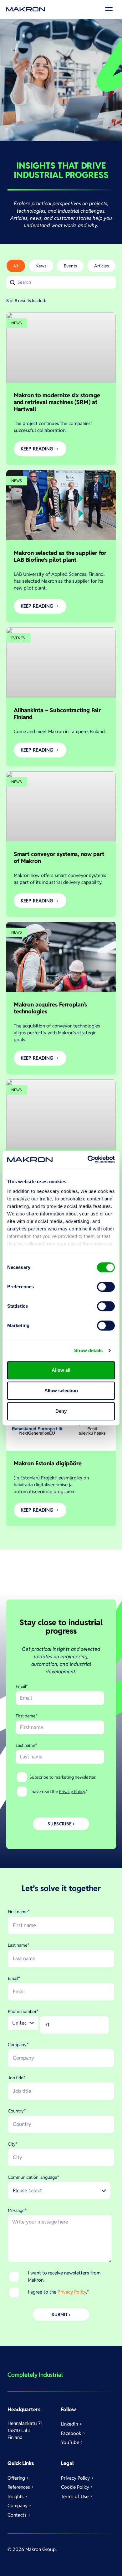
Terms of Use (75, 2496)
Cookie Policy (75, 2487)
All (16, 266)
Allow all (61, 1370)
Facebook (71, 2433)
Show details (88, 1350)
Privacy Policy (72, 1792)
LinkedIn (69, 2424)
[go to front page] (26, 9)
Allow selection (61, 1390)
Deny (61, 1411)
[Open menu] (109, 9)
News (41, 266)
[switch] (106, 1287)
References (19, 2487)
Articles (102, 266)
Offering (16, 2478)
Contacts (17, 2515)
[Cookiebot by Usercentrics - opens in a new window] (88, 1159)
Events (70, 266)
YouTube (70, 2442)
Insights (16, 2496)
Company (18, 2505)
